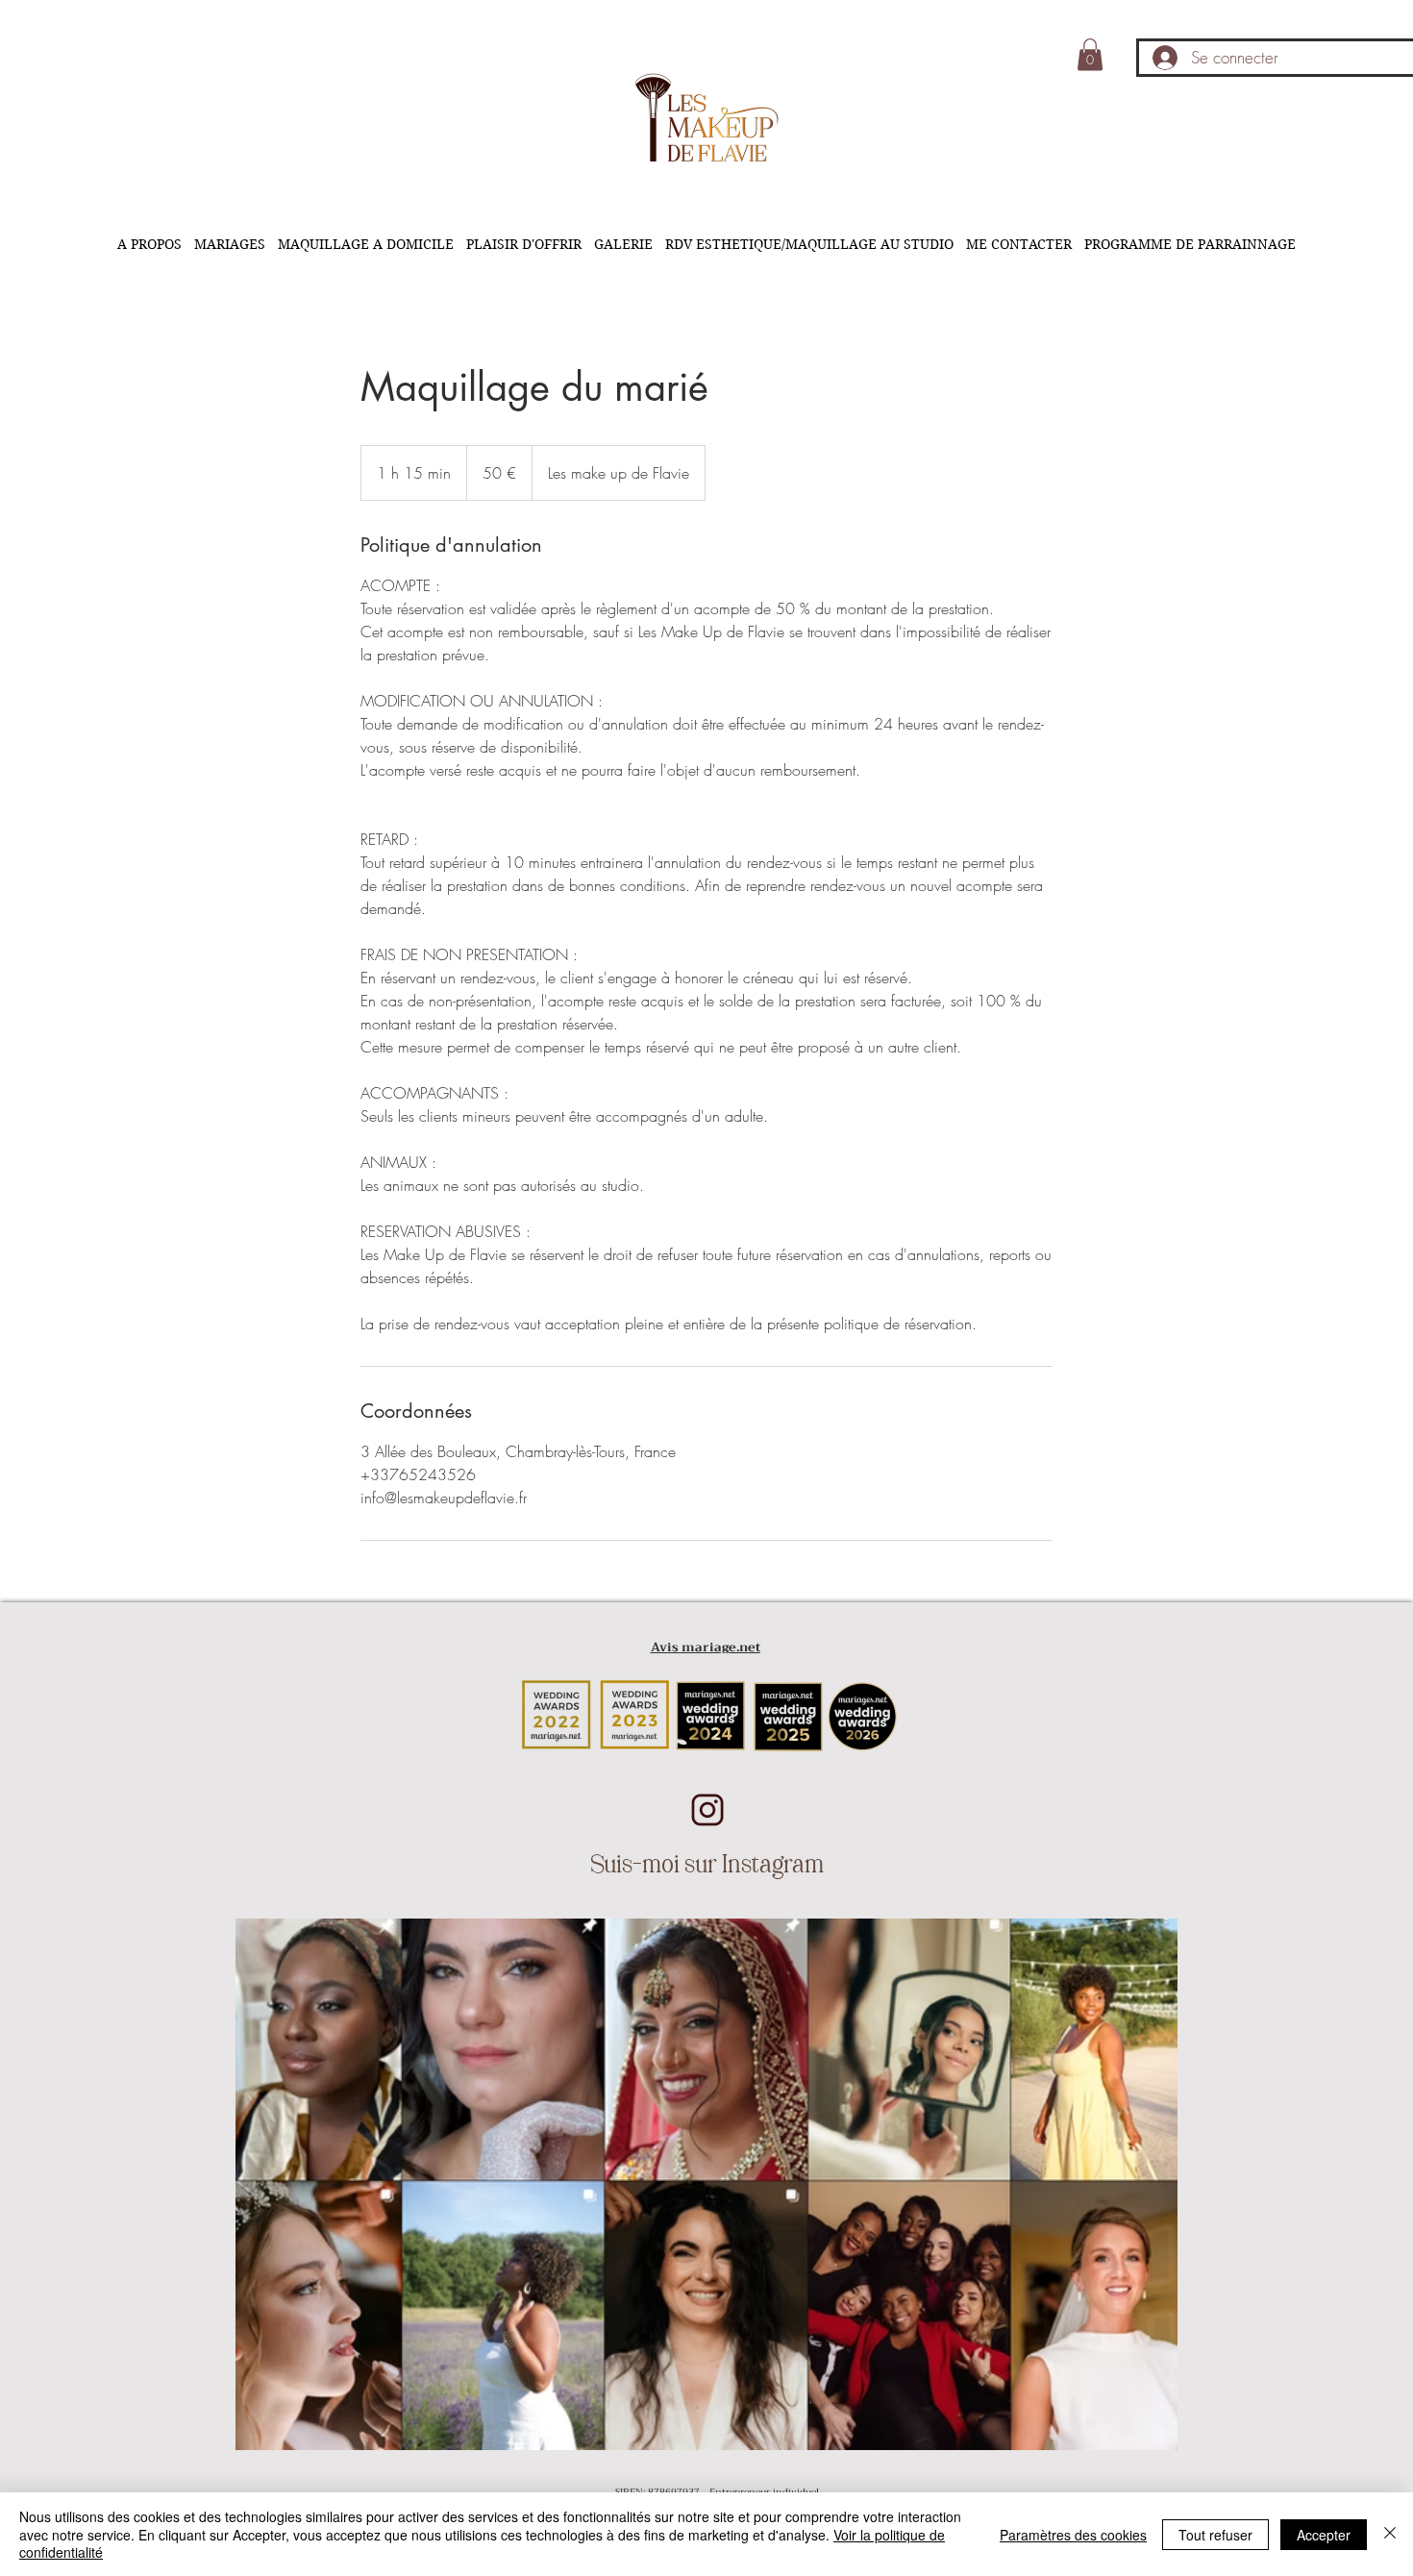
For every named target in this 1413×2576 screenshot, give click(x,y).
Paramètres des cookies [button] (1073, 2535)
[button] (1090, 54)
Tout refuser (1215, 2535)
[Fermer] (1390, 2534)
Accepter (1324, 2535)
